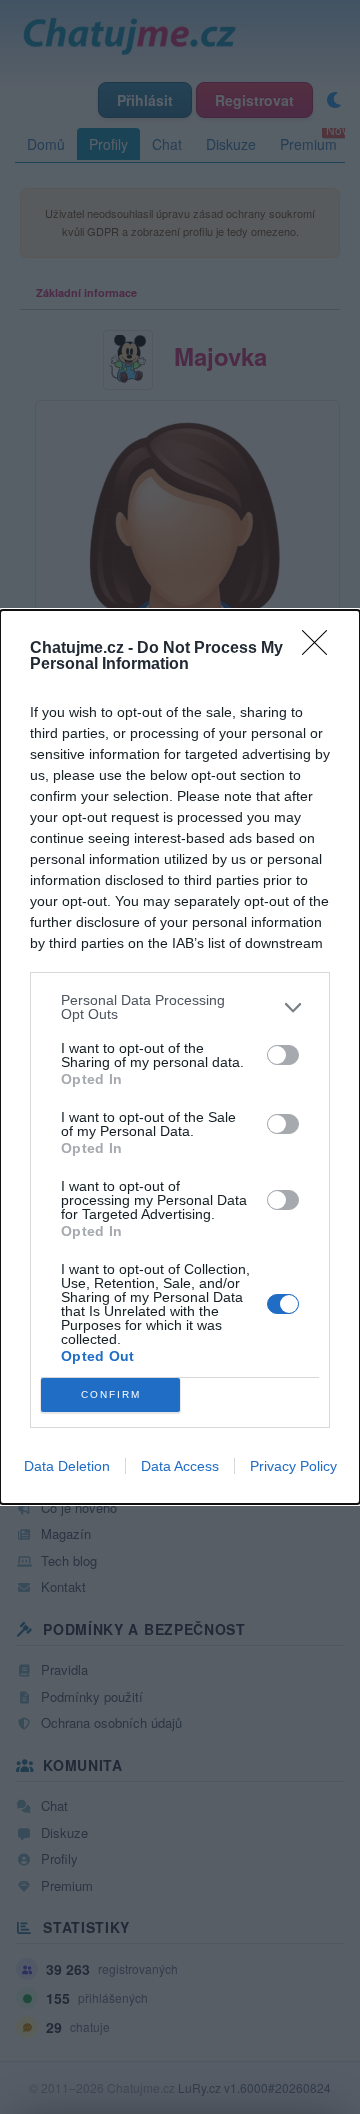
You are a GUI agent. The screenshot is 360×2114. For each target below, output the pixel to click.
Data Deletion (67, 1466)
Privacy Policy (293, 1466)
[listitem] (180, 1007)
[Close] (321, 649)
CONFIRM (111, 1394)
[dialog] (180, 1057)
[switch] (283, 1055)
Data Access (180, 1466)
